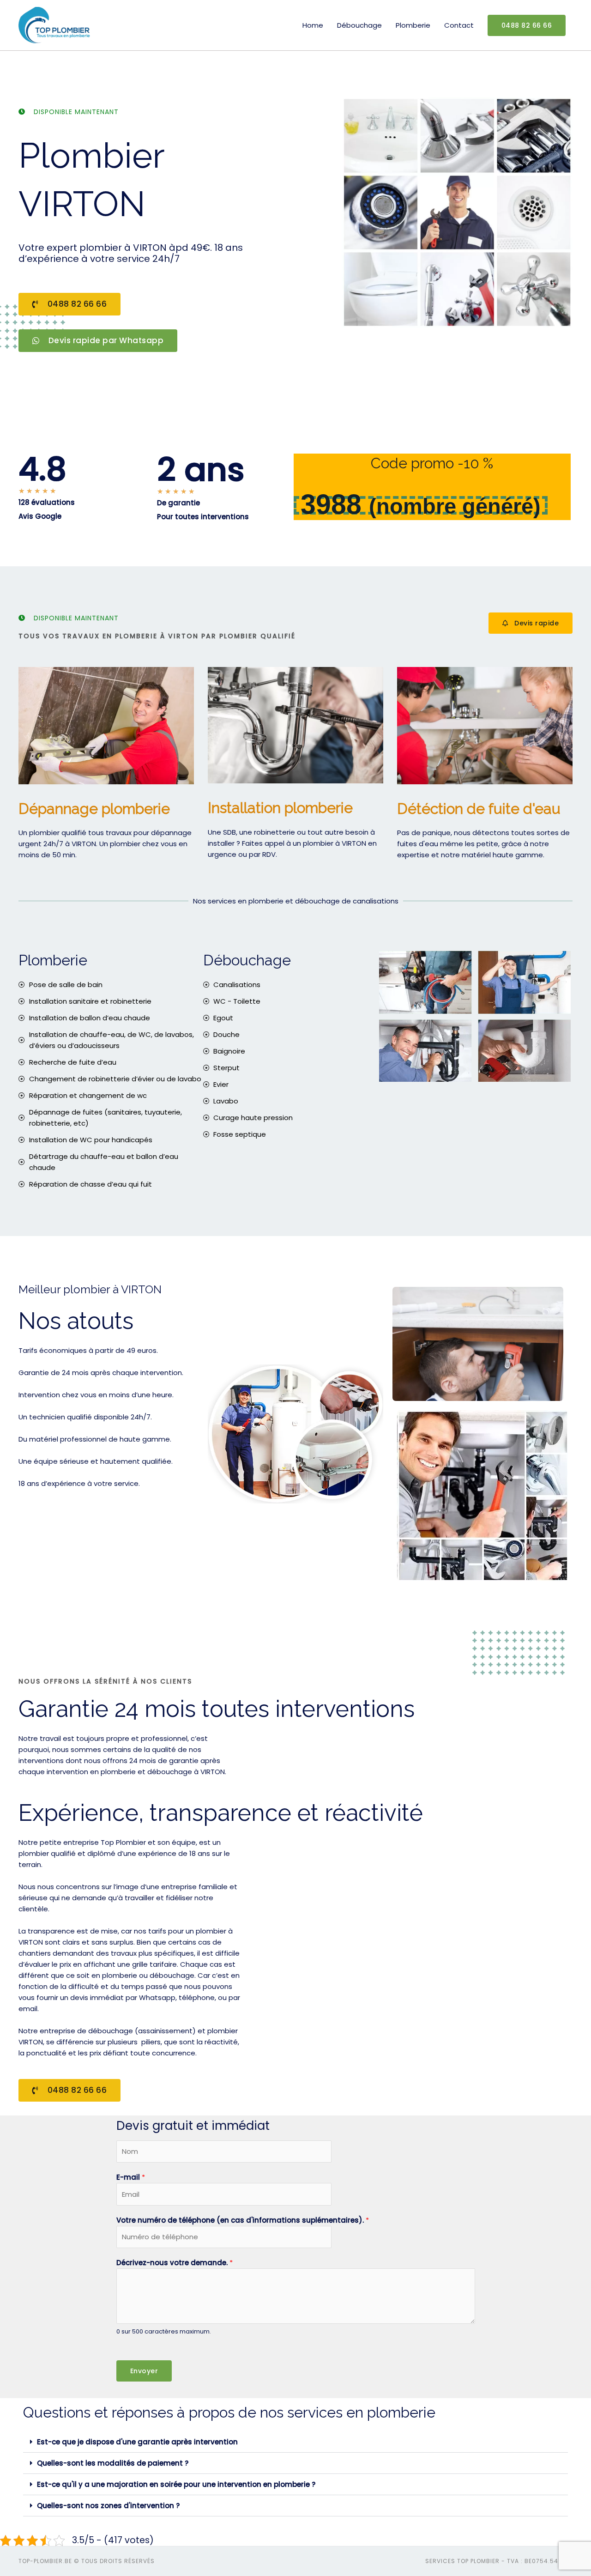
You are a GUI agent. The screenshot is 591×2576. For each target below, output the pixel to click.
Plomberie (413, 25)
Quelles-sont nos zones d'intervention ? (108, 2506)
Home (313, 25)
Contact (459, 25)
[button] (295, 2442)
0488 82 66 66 (527, 25)
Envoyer (144, 2371)
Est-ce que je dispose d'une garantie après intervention (137, 2442)
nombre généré (455, 506)
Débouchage (359, 25)
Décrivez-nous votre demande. (175, 2263)
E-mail (131, 2177)
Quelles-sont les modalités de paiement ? (113, 2463)
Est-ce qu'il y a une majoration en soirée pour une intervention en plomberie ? (176, 2484)
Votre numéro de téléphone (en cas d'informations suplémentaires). (243, 2220)
